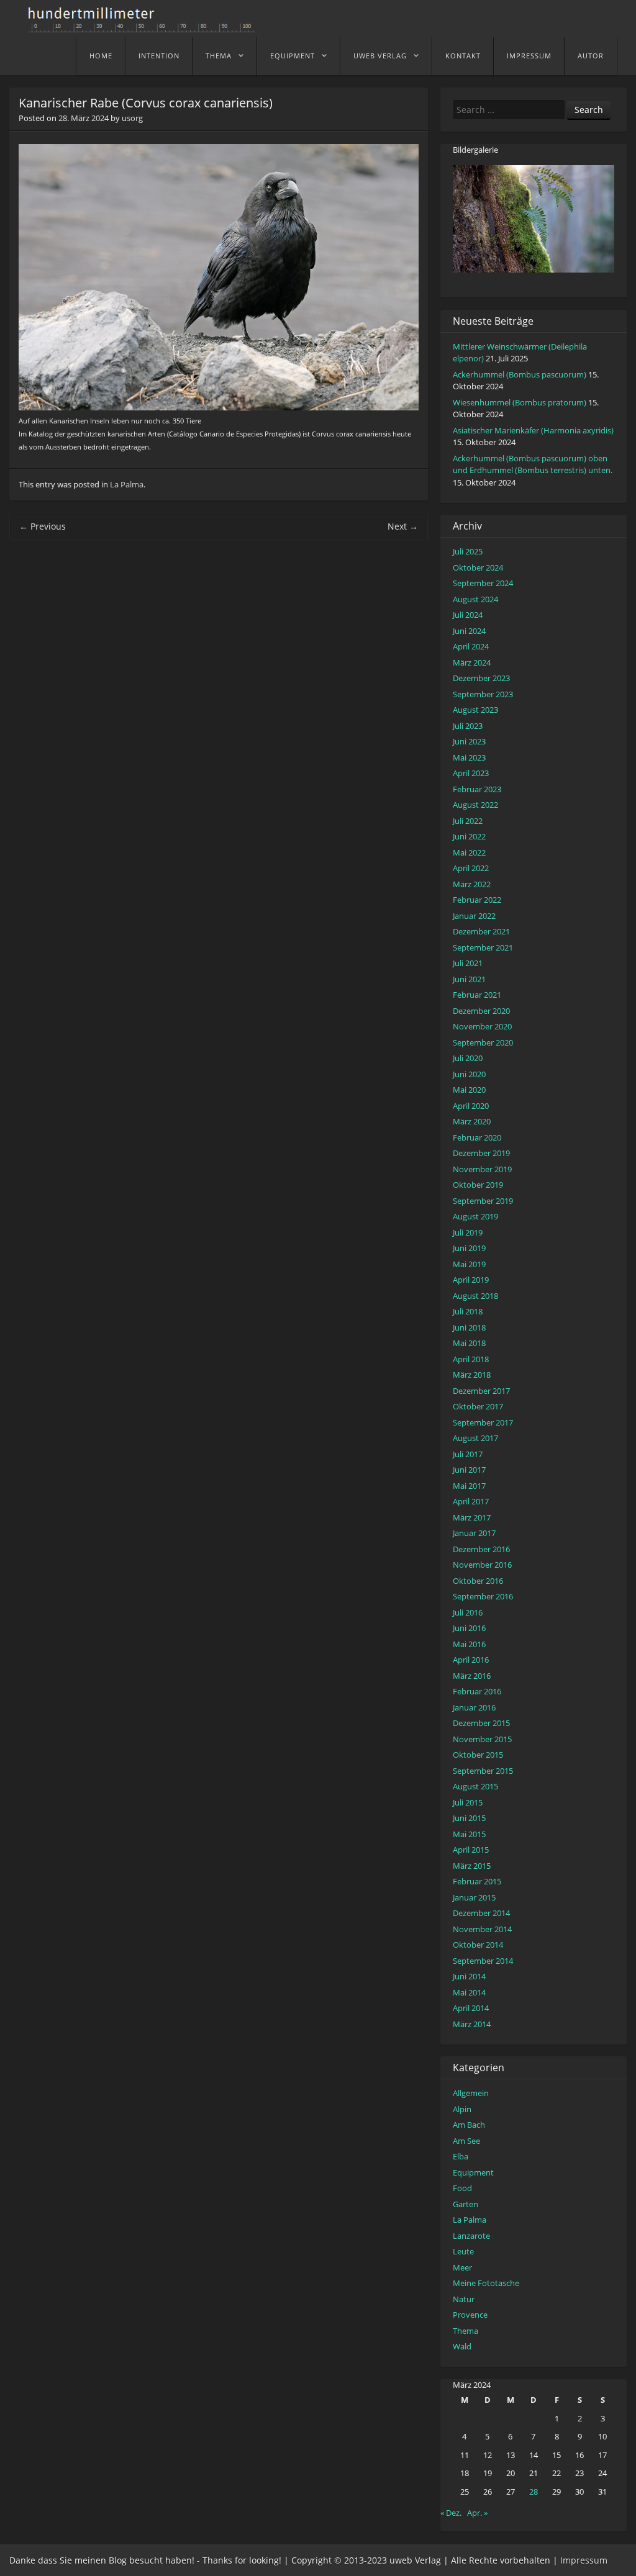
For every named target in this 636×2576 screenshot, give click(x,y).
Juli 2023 (468, 726)
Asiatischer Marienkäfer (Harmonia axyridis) (533, 430)
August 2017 (475, 1438)
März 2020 (472, 1121)
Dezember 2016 (481, 1549)
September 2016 (483, 1596)
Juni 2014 (469, 1976)
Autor (591, 56)
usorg (132, 118)
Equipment (293, 56)
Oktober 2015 (478, 1755)
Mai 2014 (469, 1992)
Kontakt (463, 56)
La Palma (127, 484)
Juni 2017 (469, 1470)
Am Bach (469, 2125)
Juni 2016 (469, 1628)
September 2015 (483, 1771)
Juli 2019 (468, 1232)
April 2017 (471, 1501)
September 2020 (483, 1042)
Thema (219, 56)
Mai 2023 (469, 757)
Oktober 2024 (478, 567)
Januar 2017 (474, 1533)
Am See (466, 2141)
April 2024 (471, 646)
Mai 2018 (469, 1343)
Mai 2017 (469, 1486)
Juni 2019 (469, 1248)
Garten (466, 2204)
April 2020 (471, 1106)
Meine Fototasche (486, 2283)
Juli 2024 (468, 615)
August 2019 (475, 1216)
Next (403, 526)
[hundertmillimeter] (146, 26)
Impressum (529, 56)
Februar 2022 (477, 900)
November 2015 (482, 1739)
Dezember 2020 (481, 1011)
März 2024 (472, 662)
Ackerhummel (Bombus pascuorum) (520, 374)
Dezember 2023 (481, 678)
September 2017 (483, 1422)
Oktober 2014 (478, 1945)
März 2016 (472, 1676)
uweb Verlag (380, 56)
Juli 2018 (468, 1311)
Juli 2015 (468, 1802)
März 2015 (472, 1866)
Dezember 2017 (481, 1391)
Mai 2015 (469, 1834)
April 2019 (471, 1280)
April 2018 (471, 1359)
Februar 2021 (477, 995)
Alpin (462, 2109)
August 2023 (475, 710)
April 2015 (471, 1850)
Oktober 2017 (478, 1406)
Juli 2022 (468, 821)
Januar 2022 (474, 916)
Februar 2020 (477, 1137)
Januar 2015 (474, 1897)
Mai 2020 (469, 1090)
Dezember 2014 (481, 1913)
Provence (470, 2315)
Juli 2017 (468, 1454)
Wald (462, 2346)
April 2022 (471, 868)
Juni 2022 (469, 836)
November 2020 (482, 1026)
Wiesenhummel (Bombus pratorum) (520, 402)
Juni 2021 (469, 979)
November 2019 (482, 1169)
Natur (464, 2299)
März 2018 (472, 1375)
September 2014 (483, 1961)
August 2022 (475, 805)
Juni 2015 (469, 1818)
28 (534, 2492)
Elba (461, 2156)
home (101, 56)
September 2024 (483, 583)
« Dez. (451, 2513)
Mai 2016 (469, 1644)
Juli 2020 (468, 1058)
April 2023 (471, 773)
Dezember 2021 (481, 931)
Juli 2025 (468, 551)
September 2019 (483, 1201)
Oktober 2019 (478, 1185)
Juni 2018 (469, 1327)
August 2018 (475, 1296)
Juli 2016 (468, 1612)
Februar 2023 (477, 789)
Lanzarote (471, 2236)
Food (462, 2188)
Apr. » (477, 2513)
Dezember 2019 (481, 1153)
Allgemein (471, 2093)
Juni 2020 (469, 1074)
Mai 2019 (469, 1264)
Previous (43, 526)
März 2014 (472, 2024)
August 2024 (475, 599)
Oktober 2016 (478, 1581)
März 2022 (472, 884)
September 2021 (483, 947)
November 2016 (482, 1565)
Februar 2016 (477, 1691)
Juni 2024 (469, 631)
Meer (462, 2267)
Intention (159, 56)
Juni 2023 (469, 741)
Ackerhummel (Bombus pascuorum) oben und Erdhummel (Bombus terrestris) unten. (533, 464)
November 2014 (482, 1929)
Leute (463, 2251)
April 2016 (471, 1660)
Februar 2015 (477, 1881)
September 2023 (483, 694)
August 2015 (475, 1786)
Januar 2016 (474, 1707)
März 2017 (472, 1517)
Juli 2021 (468, 963)
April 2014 (471, 2008)
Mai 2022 (469, 852)
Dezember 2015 (481, 1723)
